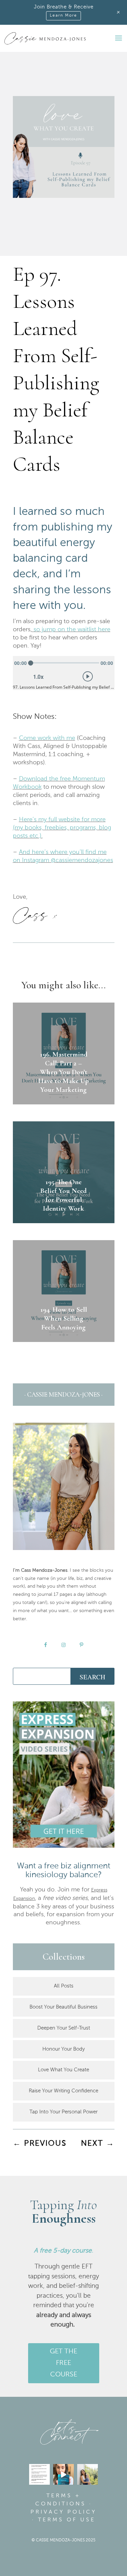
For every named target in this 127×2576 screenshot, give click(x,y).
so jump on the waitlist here (72, 630)
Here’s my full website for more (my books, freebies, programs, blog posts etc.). (62, 828)
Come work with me (47, 738)
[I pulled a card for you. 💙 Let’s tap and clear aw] (63, 2474)
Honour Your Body (63, 2049)
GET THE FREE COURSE (63, 2363)
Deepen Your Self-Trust (64, 2028)
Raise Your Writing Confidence (63, 2091)
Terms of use (67, 2520)
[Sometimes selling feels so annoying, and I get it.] (88, 2474)
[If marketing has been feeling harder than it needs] (39, 2474)
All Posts (64, 1986)
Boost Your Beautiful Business (63, 2007)
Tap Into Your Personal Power (63, 2112)
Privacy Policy (63, 2512)
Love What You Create (63, 2070)
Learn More (63, 16)
